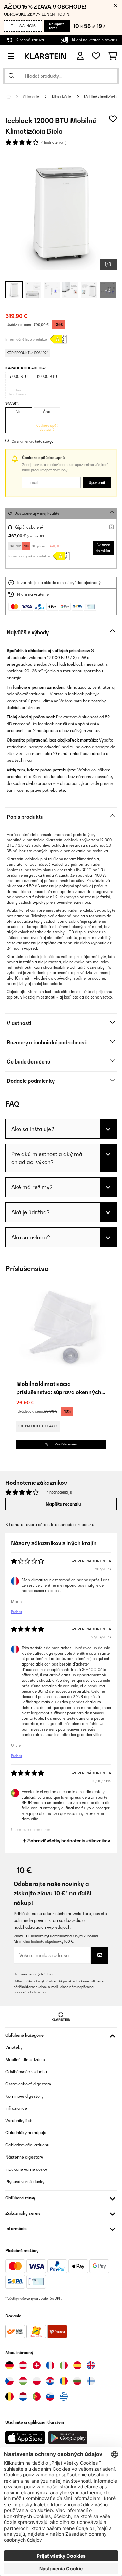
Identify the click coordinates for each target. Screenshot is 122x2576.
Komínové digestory (24, 2096)
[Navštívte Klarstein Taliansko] (64, 2365)
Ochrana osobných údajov (34, 1974)
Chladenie (31, 97)
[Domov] (15, 97)
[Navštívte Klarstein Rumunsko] (64, 2381)
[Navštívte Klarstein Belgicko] (9, 2397)
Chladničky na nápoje (26, 2133)
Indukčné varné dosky (26, 2169)
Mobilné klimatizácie (100, 97)
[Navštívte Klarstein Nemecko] (9, 2365)
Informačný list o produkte (26, 339)
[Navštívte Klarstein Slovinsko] (50, 2397)
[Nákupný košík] (113, 56)
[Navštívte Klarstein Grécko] (64, 2397)
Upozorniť (97, 482)
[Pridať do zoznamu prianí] (113, 119)
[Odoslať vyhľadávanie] (12, 76)
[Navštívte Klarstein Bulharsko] (77, 2381)
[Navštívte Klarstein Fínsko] (91, 2381)
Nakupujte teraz (57, 26)
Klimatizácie (62, 97)
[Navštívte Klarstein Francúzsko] (50, 2365)
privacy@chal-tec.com (31, 1992)
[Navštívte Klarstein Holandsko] (23, 2397)
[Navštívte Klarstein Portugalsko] (37, 2397)
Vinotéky (14, 2047)
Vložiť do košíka (103, 548)
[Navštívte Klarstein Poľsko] (37, 2381)
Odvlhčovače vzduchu (26, 2072)
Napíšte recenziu (63, 1504)
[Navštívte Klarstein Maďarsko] (23, 2381)
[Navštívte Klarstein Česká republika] (9, 2381)
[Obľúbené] (96, 56)
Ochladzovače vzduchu (27, 2145)
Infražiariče (16, 2108)
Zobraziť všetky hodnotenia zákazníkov (68, 1841)
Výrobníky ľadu (19, 2120)
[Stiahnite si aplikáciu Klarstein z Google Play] (68, 2438)
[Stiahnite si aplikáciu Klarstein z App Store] (25, 2438)
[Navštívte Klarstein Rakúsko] (23, 2365)
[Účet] (80, 56)
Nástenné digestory (24, 2157)
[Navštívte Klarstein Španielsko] (77, 2365)
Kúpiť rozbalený (29, 527)
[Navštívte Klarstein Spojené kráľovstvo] (91, 2365)
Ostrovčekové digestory (28, 2084)
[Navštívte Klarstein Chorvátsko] (50, 2381)
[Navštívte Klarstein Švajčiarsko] (37, 2365)
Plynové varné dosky (25, 2181)
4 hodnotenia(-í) (54, 142)
